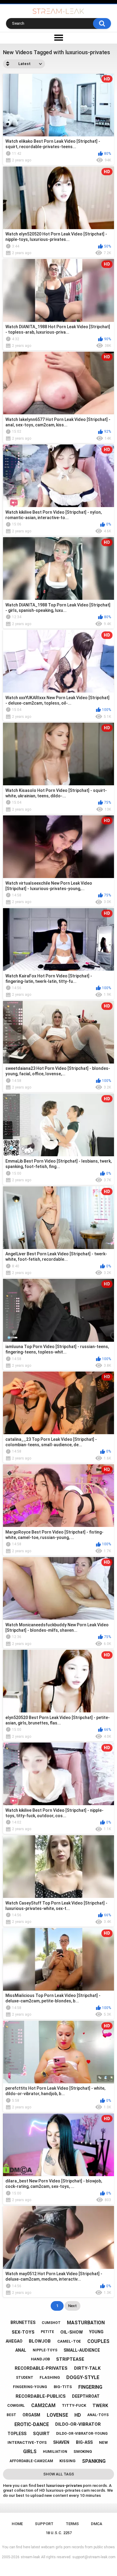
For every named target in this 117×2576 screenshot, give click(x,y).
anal (21, 2350)
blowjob (40, 2341)
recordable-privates (41, 2368)
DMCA (97, 2524)
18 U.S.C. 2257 (59, 2533)
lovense (57, 2415)
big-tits (63, 2387)
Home (17, 2524)
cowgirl (16, 2405)
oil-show (72, 2332)
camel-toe (69, 2341)
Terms (72, 2524)
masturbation (86, 2323)
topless (17, 2434)
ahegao (14, 2341)
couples (98, 2341)
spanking (94, 2461)
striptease (70, 2359)
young (96, 2332)
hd (78, 2415)
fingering (90, 2387)
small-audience (82, 2350)
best (11, 2415)
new (103, 2442)
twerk (100, 2406)
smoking (83, 2451)
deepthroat (86, 2396)
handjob (40, 2359)
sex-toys (23, 2332)
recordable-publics (41, 2396)
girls (30, 2451)
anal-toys (98, 2415)
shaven (61, 2442)
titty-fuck (74, 2405)
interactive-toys (27, 2442)
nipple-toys (45, 2350)
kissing (67, 2461)
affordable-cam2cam (31, 2461)
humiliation (55, 2452)
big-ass (84, 2442)
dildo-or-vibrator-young (82, 2434)
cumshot (51, 2323)
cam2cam (43, 2405)
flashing (50, 2377)
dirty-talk (87, 2368)
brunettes (23, 2322)
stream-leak (30, 2557)
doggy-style (83, 2377)
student (25, 2378)
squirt (41, 2434)
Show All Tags (59, 2474)
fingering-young (30, 2387)
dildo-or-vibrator (78, 2424)
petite (47, 2332)
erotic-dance (32, 2424)
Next (72, 2306)
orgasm (31, 2415)
